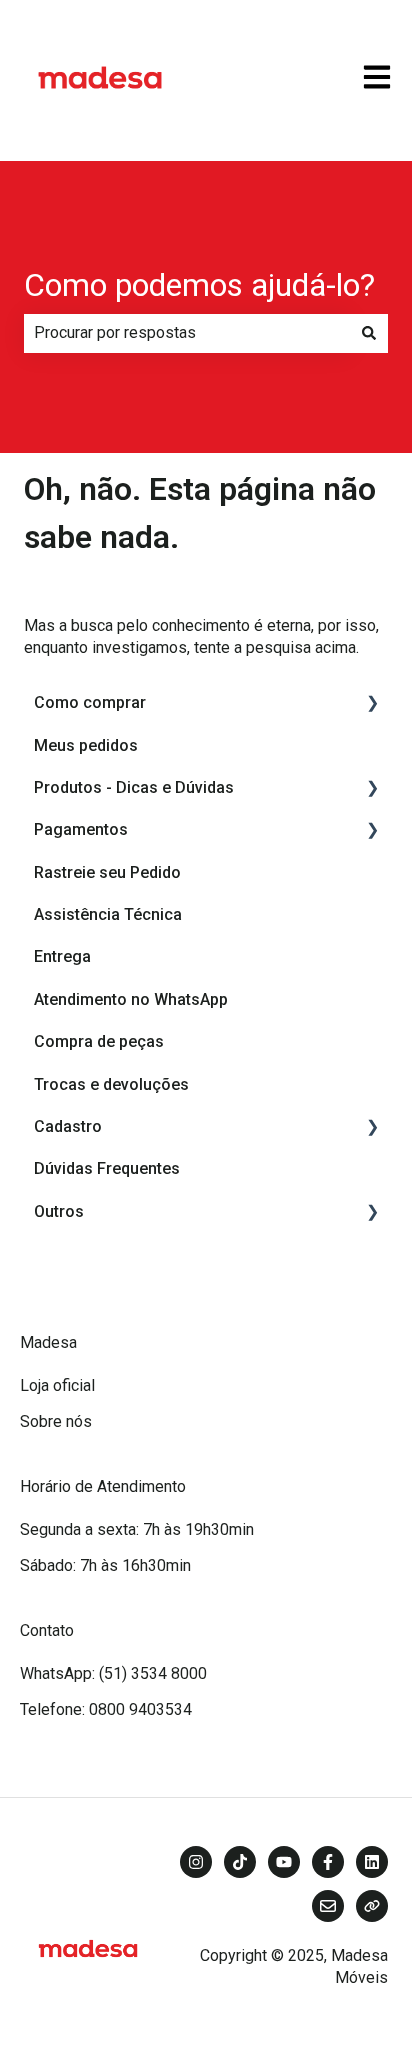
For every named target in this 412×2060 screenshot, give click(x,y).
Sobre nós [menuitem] (56, 1421)
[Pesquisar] (369, 333)
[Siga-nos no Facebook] (328, 1862)
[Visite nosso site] (372, 1906)
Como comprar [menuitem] (90, 702)
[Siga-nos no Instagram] (196, 1862)
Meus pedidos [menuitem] (86, 745)
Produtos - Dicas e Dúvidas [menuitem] (134, 787)
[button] (372, 704)
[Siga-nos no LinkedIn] (372, 1862)
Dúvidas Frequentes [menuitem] (107, 1168)
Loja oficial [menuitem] (57, 1385)
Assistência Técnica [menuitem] (108, 914)
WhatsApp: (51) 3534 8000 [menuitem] (113, 1673)
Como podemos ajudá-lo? (199, 285)
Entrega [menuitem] (62, 956)
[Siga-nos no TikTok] (240, 1862)
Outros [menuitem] (59, 1211)
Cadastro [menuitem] (68, 1126)
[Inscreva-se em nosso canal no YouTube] (284, 1862)
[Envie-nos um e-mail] (328, 1906)
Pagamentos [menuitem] (81, 829)
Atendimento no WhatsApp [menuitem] (131, 999)
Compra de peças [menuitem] (99, 1041)
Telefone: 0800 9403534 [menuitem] (106, 1709)
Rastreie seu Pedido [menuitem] (107, 872)
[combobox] (187, 333)
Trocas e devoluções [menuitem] (111, 1084)
